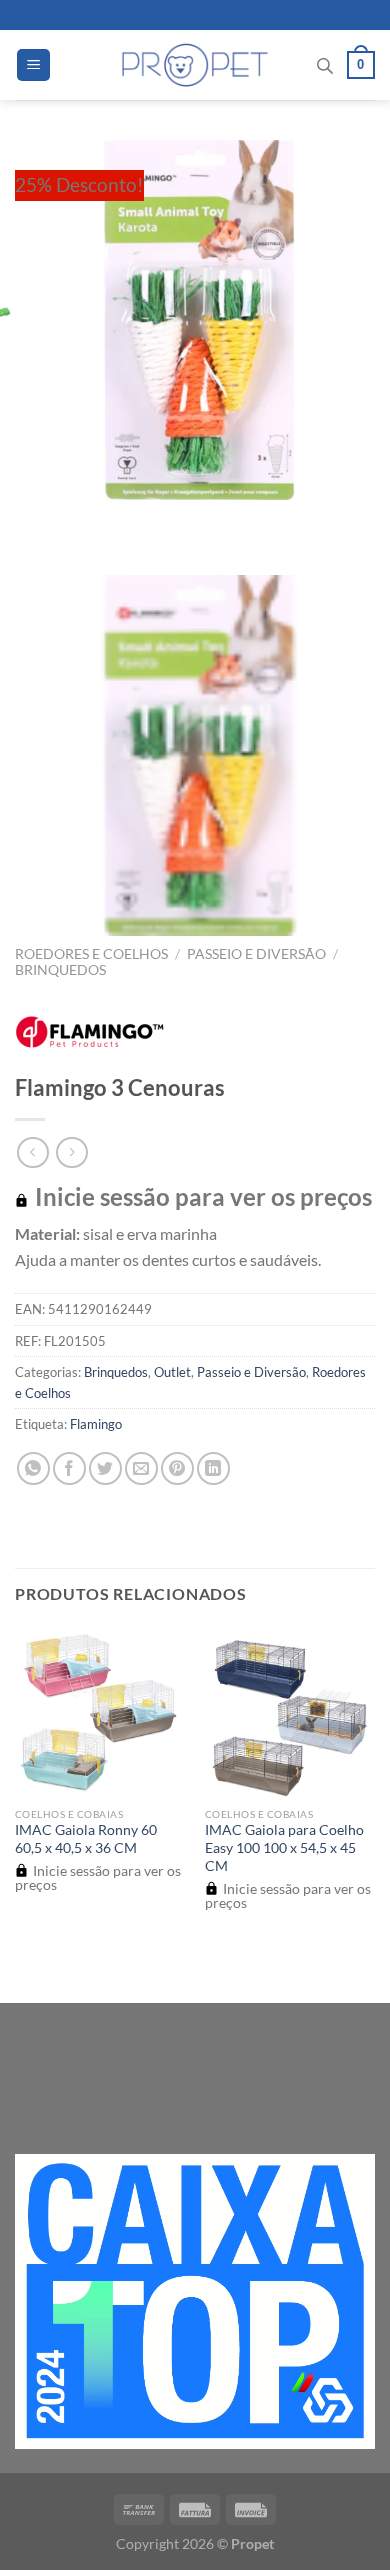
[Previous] (34, 519)
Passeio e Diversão (256, 954)
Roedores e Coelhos (91, 954)
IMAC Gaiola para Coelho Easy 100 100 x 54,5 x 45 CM (284, 1847)
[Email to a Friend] (141, 1468)
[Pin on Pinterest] (177, 1468)
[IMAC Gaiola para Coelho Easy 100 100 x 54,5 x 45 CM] (290, 1712)
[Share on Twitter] (105, 1468)
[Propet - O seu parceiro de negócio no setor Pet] (195, 65)
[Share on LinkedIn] (213, 1468)
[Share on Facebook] (69, 1468)
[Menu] (33, 65)
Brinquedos (60, 970)
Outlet (172, 1372)
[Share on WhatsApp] (33, 1468)
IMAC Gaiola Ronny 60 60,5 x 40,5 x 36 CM (86, 1839)
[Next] (89, 519)
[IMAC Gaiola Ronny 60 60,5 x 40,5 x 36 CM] (100, 1712)
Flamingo (96, 1424)
